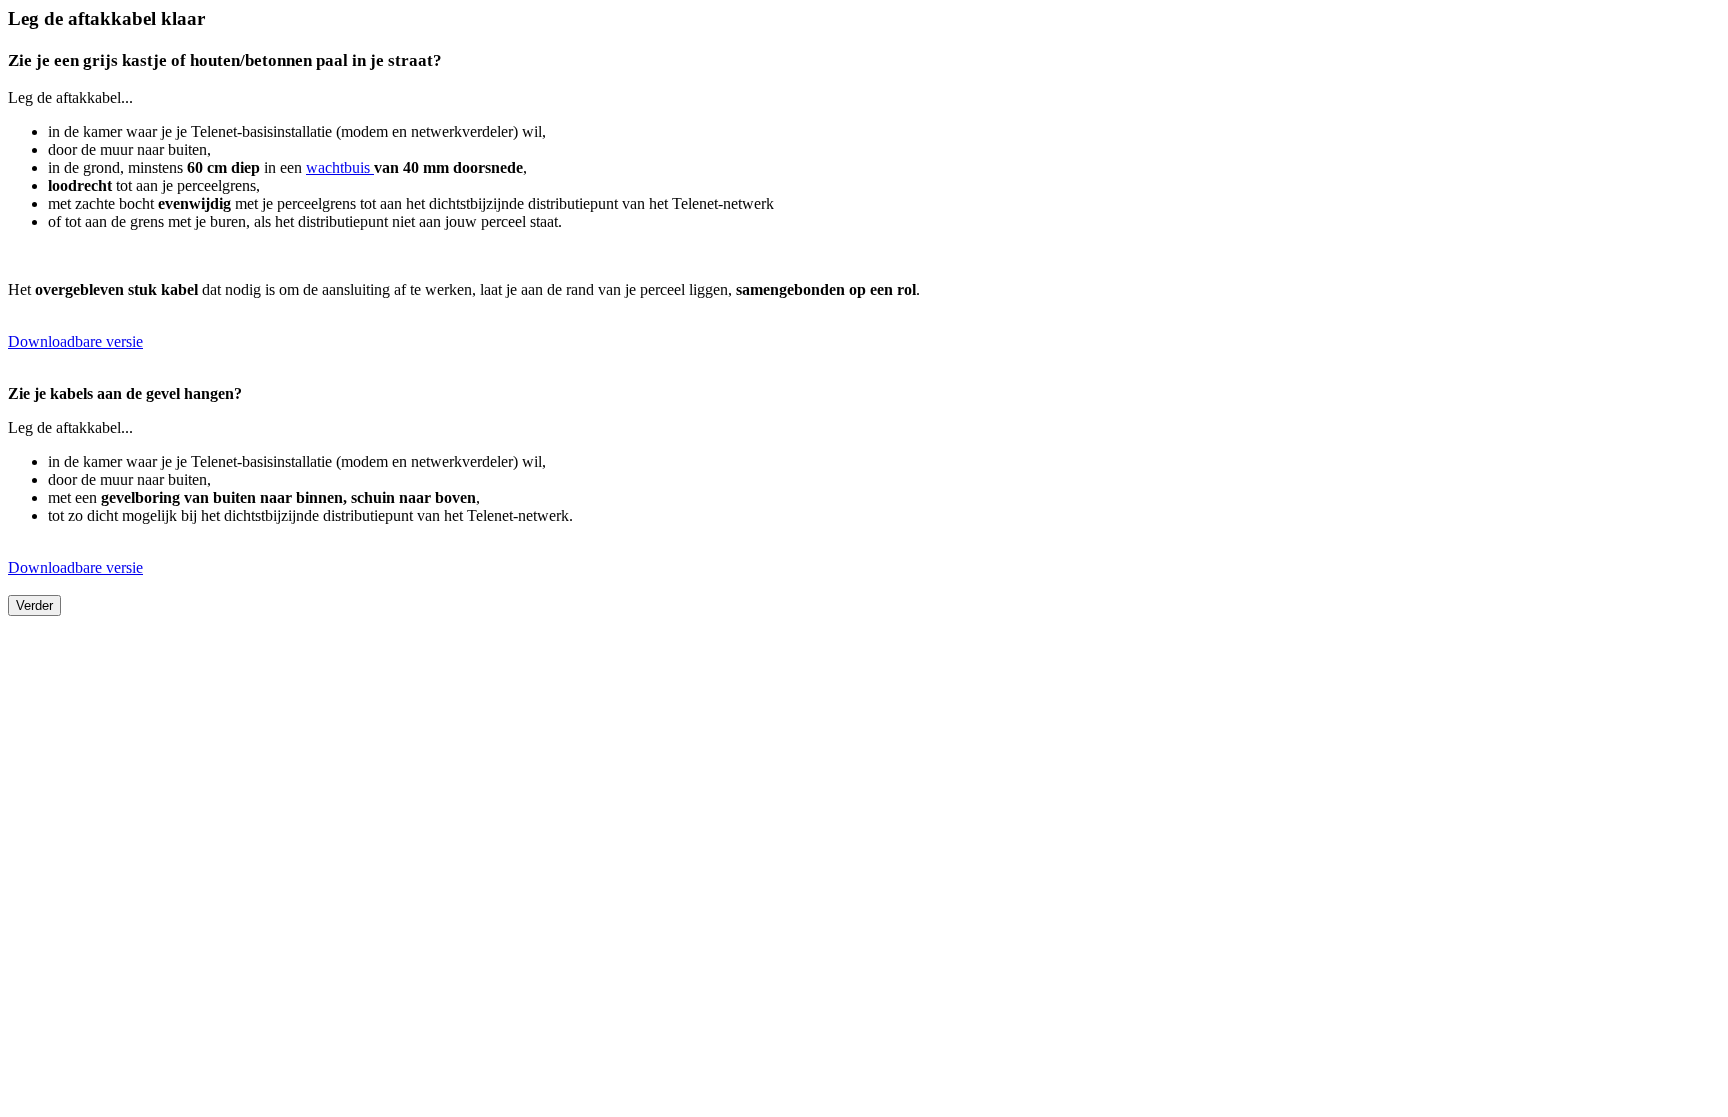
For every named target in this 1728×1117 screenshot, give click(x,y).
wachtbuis (340, 167)
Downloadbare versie (75, 341)
